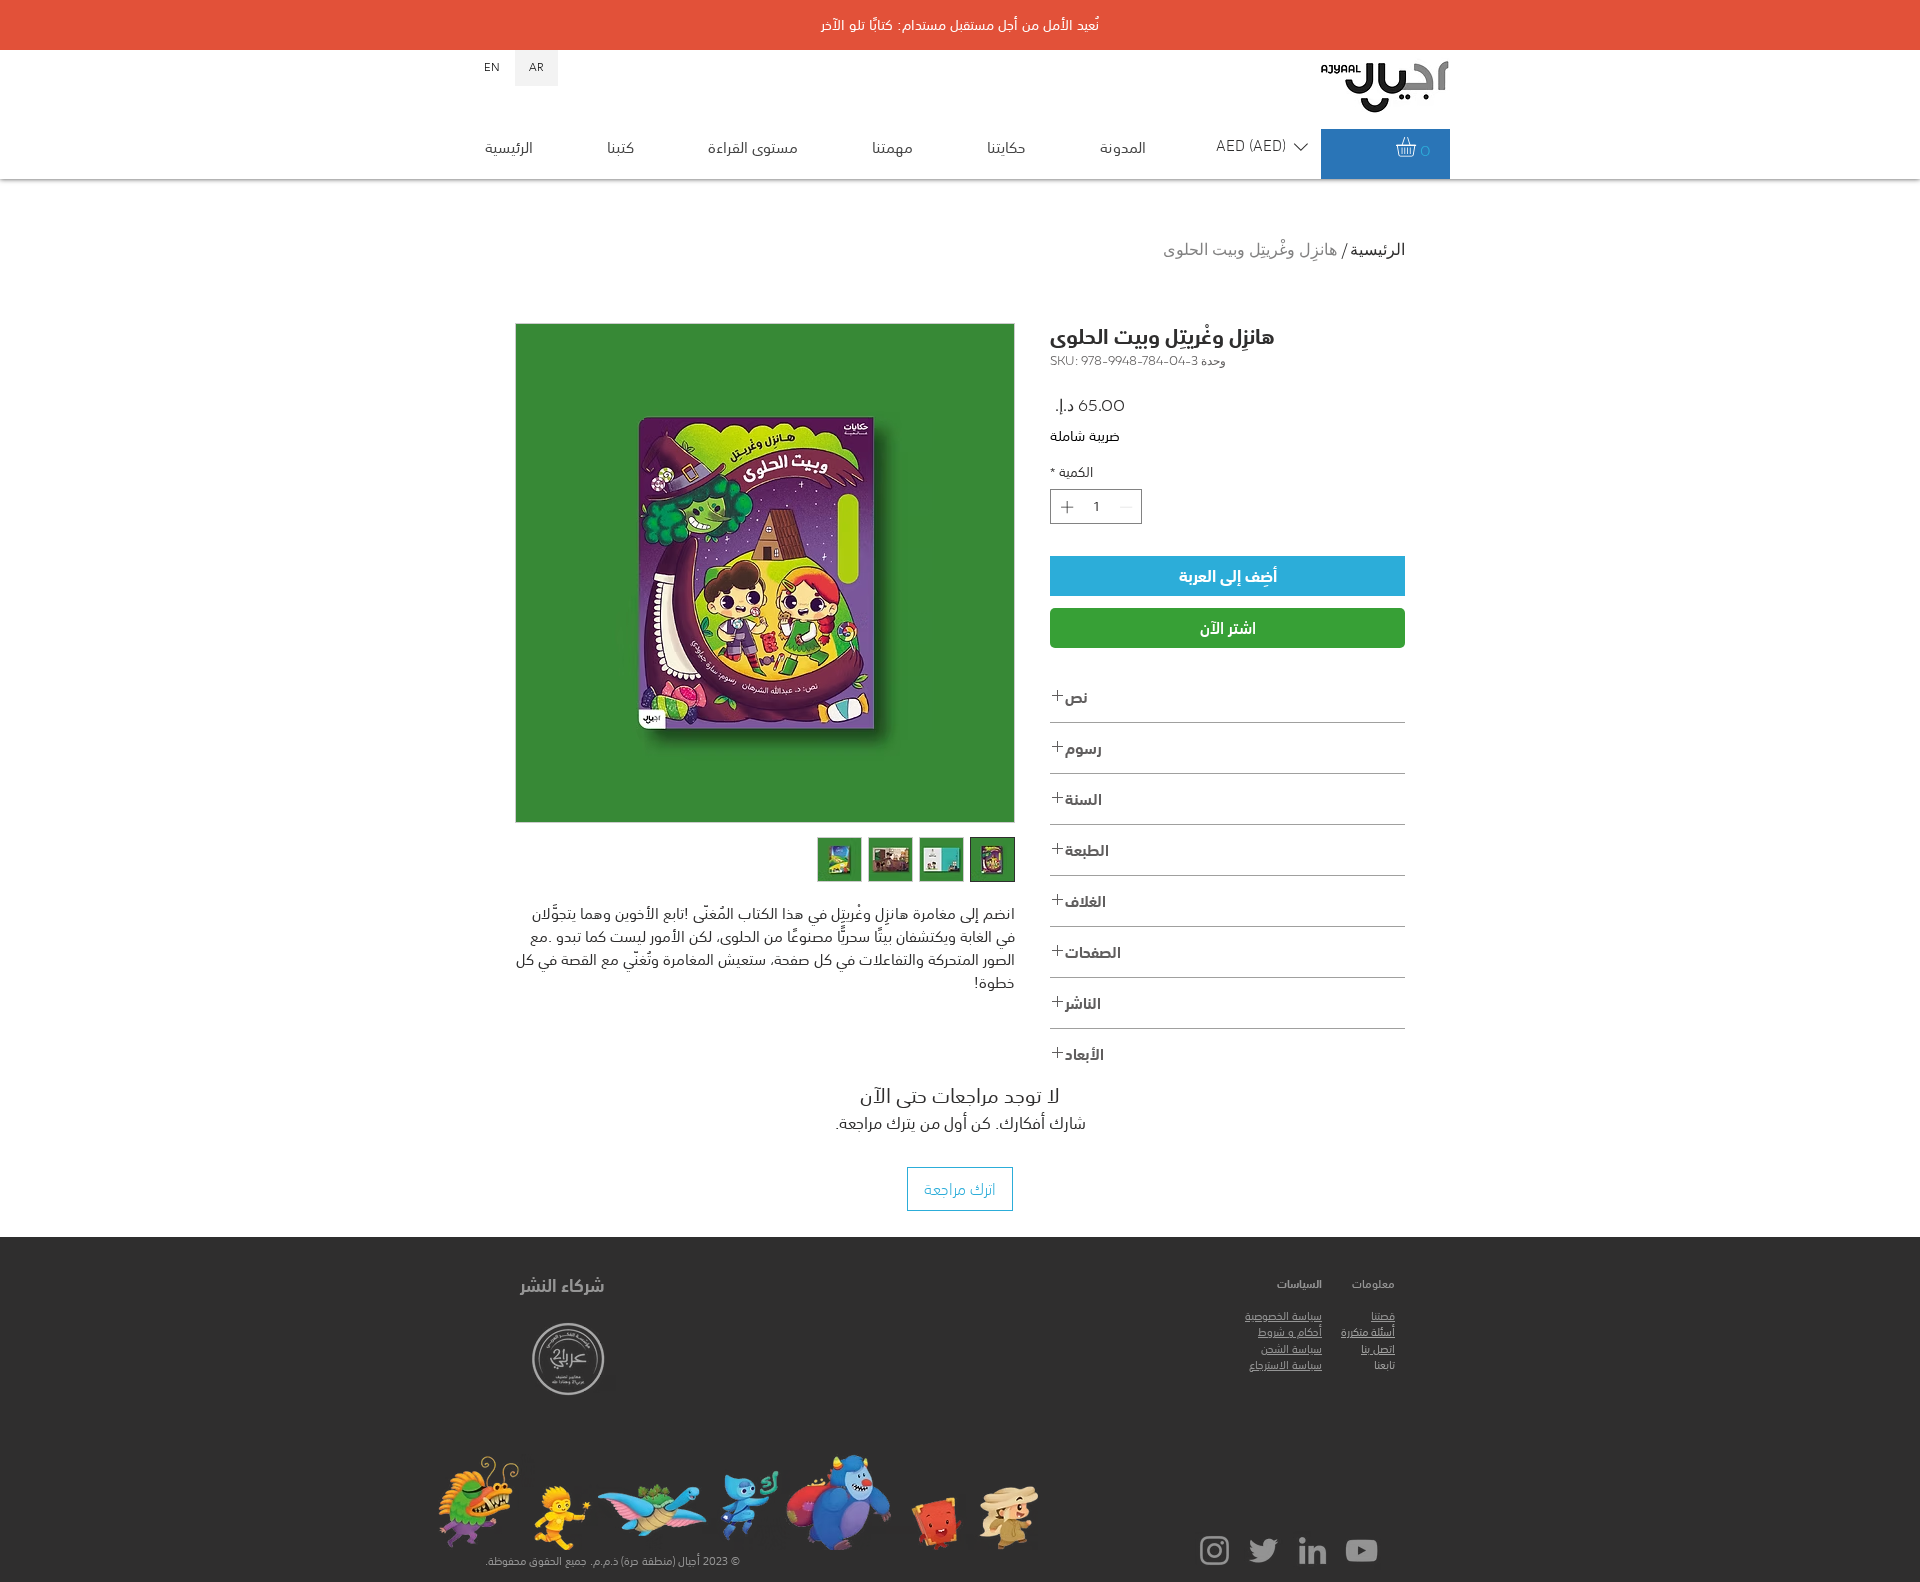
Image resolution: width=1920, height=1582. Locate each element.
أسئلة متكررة (1368, 1332)
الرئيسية (1377, 251)
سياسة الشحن (1291, 1349)
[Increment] (1065, 507)
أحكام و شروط (1290, 1332)
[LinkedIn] (1312, 1550)
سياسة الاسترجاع (1285, 1365)
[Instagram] (1214, 1550)
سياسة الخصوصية (1283, 1316)
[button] (1262, 147)
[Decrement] (1128, 507)
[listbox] (1262, 147)
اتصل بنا (1378, 1349)
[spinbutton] (1096, 507)
